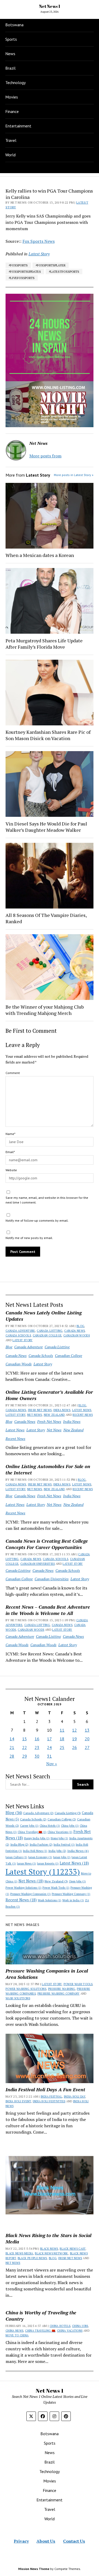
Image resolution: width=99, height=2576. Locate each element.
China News (15, 2331)
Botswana (14, 25)
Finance (12, 111)
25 (62, 1747)
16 (37, 1739)
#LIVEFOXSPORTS (22, 278)
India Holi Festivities (49, 2101)
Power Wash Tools (56, 1888)
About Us (46, 2541)
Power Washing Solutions (23, 1888)
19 (74, 1739)
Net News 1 (50, 6)
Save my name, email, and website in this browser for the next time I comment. (47, 1200)
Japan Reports (48, 1863)
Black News (49, 2249)
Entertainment (18, 126)
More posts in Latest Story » (74, 475)
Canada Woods (17, 1645)
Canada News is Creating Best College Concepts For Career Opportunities (47, 1544)
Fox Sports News (39, 241)
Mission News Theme (34, 2569)
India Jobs (57, 1851)
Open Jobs (77, 1881)
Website (11, 1170)
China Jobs (70, 1826)
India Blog (19, 1844)
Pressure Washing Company (71, 1894)
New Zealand (54, 1415)
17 (49, 1739)
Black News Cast (72, 2249)
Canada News (74, 1331)
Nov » (52, 1764)
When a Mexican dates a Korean (40, 555)
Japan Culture (16, 1857)
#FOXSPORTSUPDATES (25, 272)
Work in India (73, 1900)
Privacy (21, 2541)
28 (12, 1756)
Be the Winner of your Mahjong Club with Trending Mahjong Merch (45, 1010)
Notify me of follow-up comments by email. (37, 1220)
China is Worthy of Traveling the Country (41, 2316)
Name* (10, 1134)
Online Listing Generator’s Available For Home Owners (49, 1395)
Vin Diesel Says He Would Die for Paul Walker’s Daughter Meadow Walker (46, 827)
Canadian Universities (38, 1564)
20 (87, 1739)
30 (37, 1756)
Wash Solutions (49, 1900)
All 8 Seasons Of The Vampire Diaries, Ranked (46, 918)
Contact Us (74, 2541)
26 (74, 1747)
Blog (80, 1326)
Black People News (32, 2258)
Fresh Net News (40, 1410)
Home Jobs (59, 1838)
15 (25, 1739)
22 (25, 1747)
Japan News (26, 1863)
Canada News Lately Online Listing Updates (44, 1316)
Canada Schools (18, 1335)
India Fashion (41, 1844)
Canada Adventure (20, 1331)
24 (49, 1747)
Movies (12, 97)
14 (12, 1739)
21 (12, 1747)
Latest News (82, 1410)
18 (62, 1739)
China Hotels (50, 1826)
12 (74, 1730)
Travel (11, 140)
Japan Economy (40, 1857)
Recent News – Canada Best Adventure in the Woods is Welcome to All (48, 1610)
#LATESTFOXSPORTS (64, 272)
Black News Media (19, 2253)
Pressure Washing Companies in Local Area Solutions (47, 1974)
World (10, 155)
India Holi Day (75, 2097)
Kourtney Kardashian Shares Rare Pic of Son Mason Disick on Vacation (48, 735)
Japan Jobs (62, 1857)
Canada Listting (49, 1331)
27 (87, 1747)
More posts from (45, 456)
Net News (35, 1415)
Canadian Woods (77, 1335)
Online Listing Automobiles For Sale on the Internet (48, 1469)
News (10, 54)
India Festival (64, 1845)
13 (87, 1730)
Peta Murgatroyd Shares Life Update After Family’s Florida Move (44, 644)
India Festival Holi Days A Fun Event (45, 2089)
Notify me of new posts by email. (29, 1238)
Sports (11, 39)
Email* (10, 1152)
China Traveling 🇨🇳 (32, 1832)
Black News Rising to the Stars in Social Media (48, 2238)
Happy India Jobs (37, 1838)
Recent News (83, 1415)
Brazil (10, 68)
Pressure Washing (62, 1989)
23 (37, 1747)
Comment (13, 1073)
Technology (15, 82)
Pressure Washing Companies (30, 1894)
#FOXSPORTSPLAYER (51, 265)
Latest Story (22, 1340)
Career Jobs (29, 1826)
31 (49, 1756)
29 (25, 1756)
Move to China (17, 2335)
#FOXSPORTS (18, 265)
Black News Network (51, 2253)
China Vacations (60, 1832)
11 (62, 1730)
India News (62, 1410)
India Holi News (35, 1851)
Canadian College (47, 1335)
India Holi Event (18, 2101)
